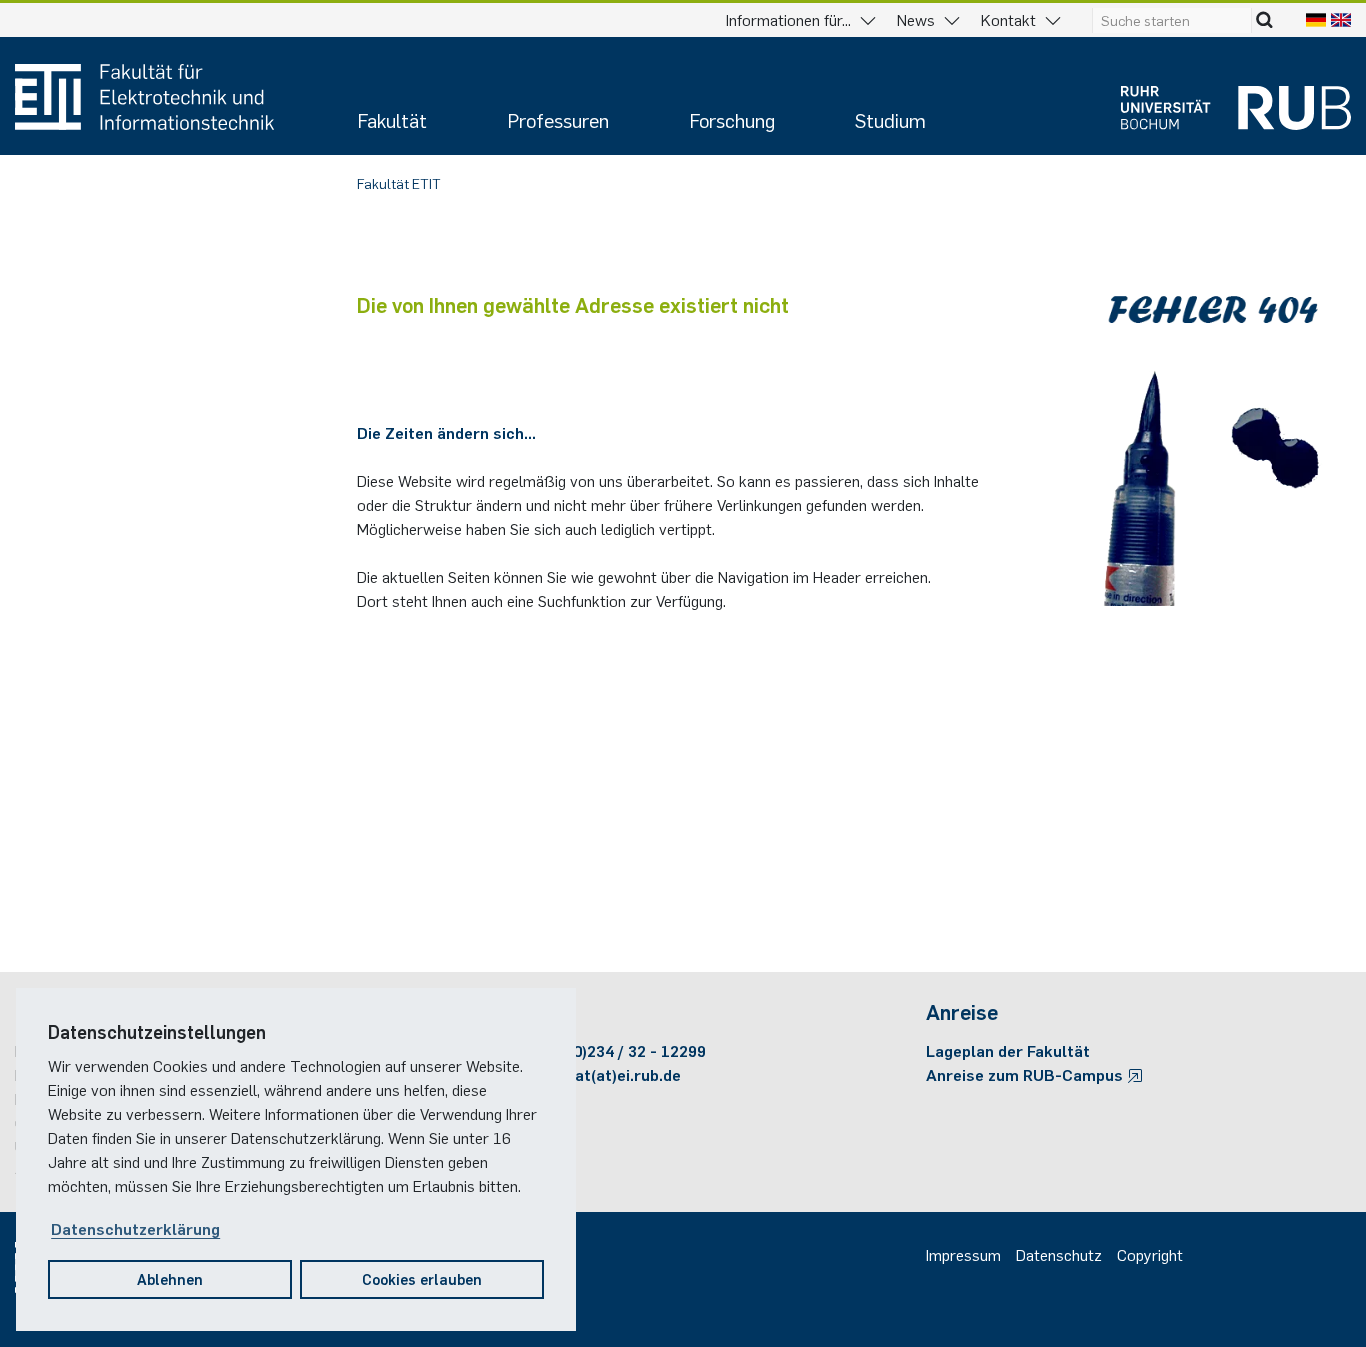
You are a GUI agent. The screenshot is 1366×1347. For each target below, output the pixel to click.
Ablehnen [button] (170, 1278)
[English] (1341, 19)
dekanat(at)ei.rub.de (605, 1074)
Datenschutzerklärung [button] (135, 1228)
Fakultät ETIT (399, 183)
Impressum (963, 1254)
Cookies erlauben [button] (422, 1278)
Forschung (732, 119)
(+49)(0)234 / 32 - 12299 (618, 1050)
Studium (890, 119)
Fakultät (392, 119)
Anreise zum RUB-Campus (1026, 1074)
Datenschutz (1059, 1254)
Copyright (1150, 1254)
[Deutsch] (1316, 19)
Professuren (558, 119)
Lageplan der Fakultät (1008, 1050)
